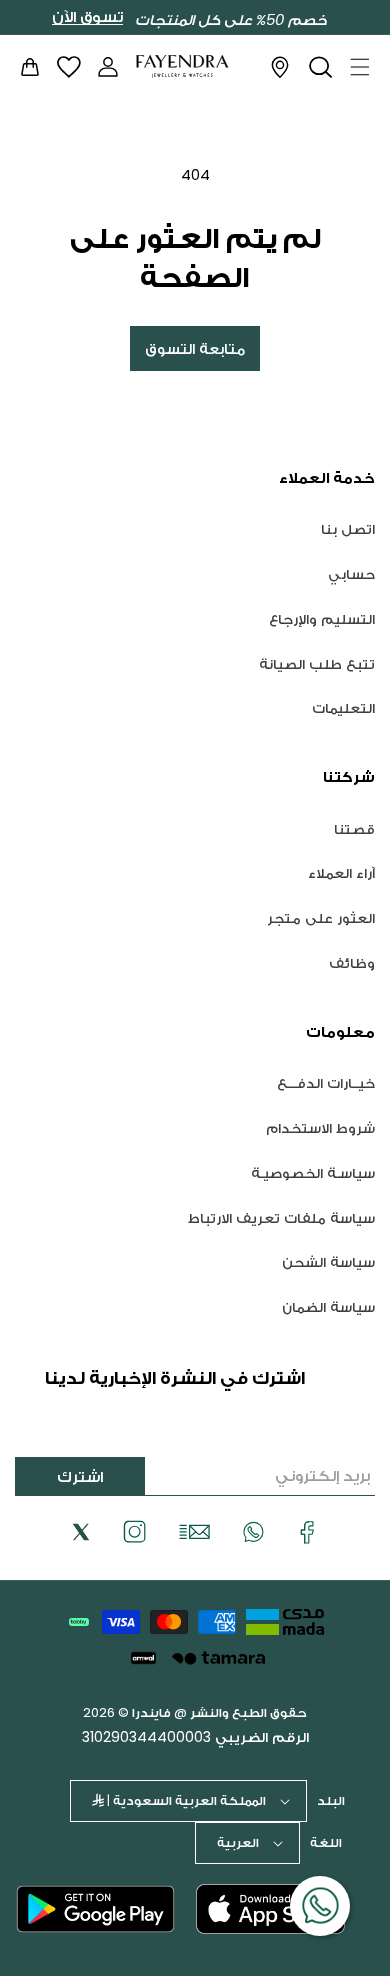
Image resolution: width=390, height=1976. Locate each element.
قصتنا (354, 829)
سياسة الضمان (328, 1307)
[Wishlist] (69, 66)
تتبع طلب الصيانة (317, 664)
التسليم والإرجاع (322, 619)
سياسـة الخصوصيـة (313, 1173)
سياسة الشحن (328, 1262)
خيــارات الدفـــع (326, 1083)
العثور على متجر (321, 918)
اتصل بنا (348, 529)
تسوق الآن (87, 17)
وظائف (352, 963)
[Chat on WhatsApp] (320, 1906)
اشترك (80, 1476)
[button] (360, 67)
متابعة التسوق (195, 348)
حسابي (351, 574)
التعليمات (343, 708)
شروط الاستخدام (320, 1128)
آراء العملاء (341, 873)
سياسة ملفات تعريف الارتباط (281, 1218)
